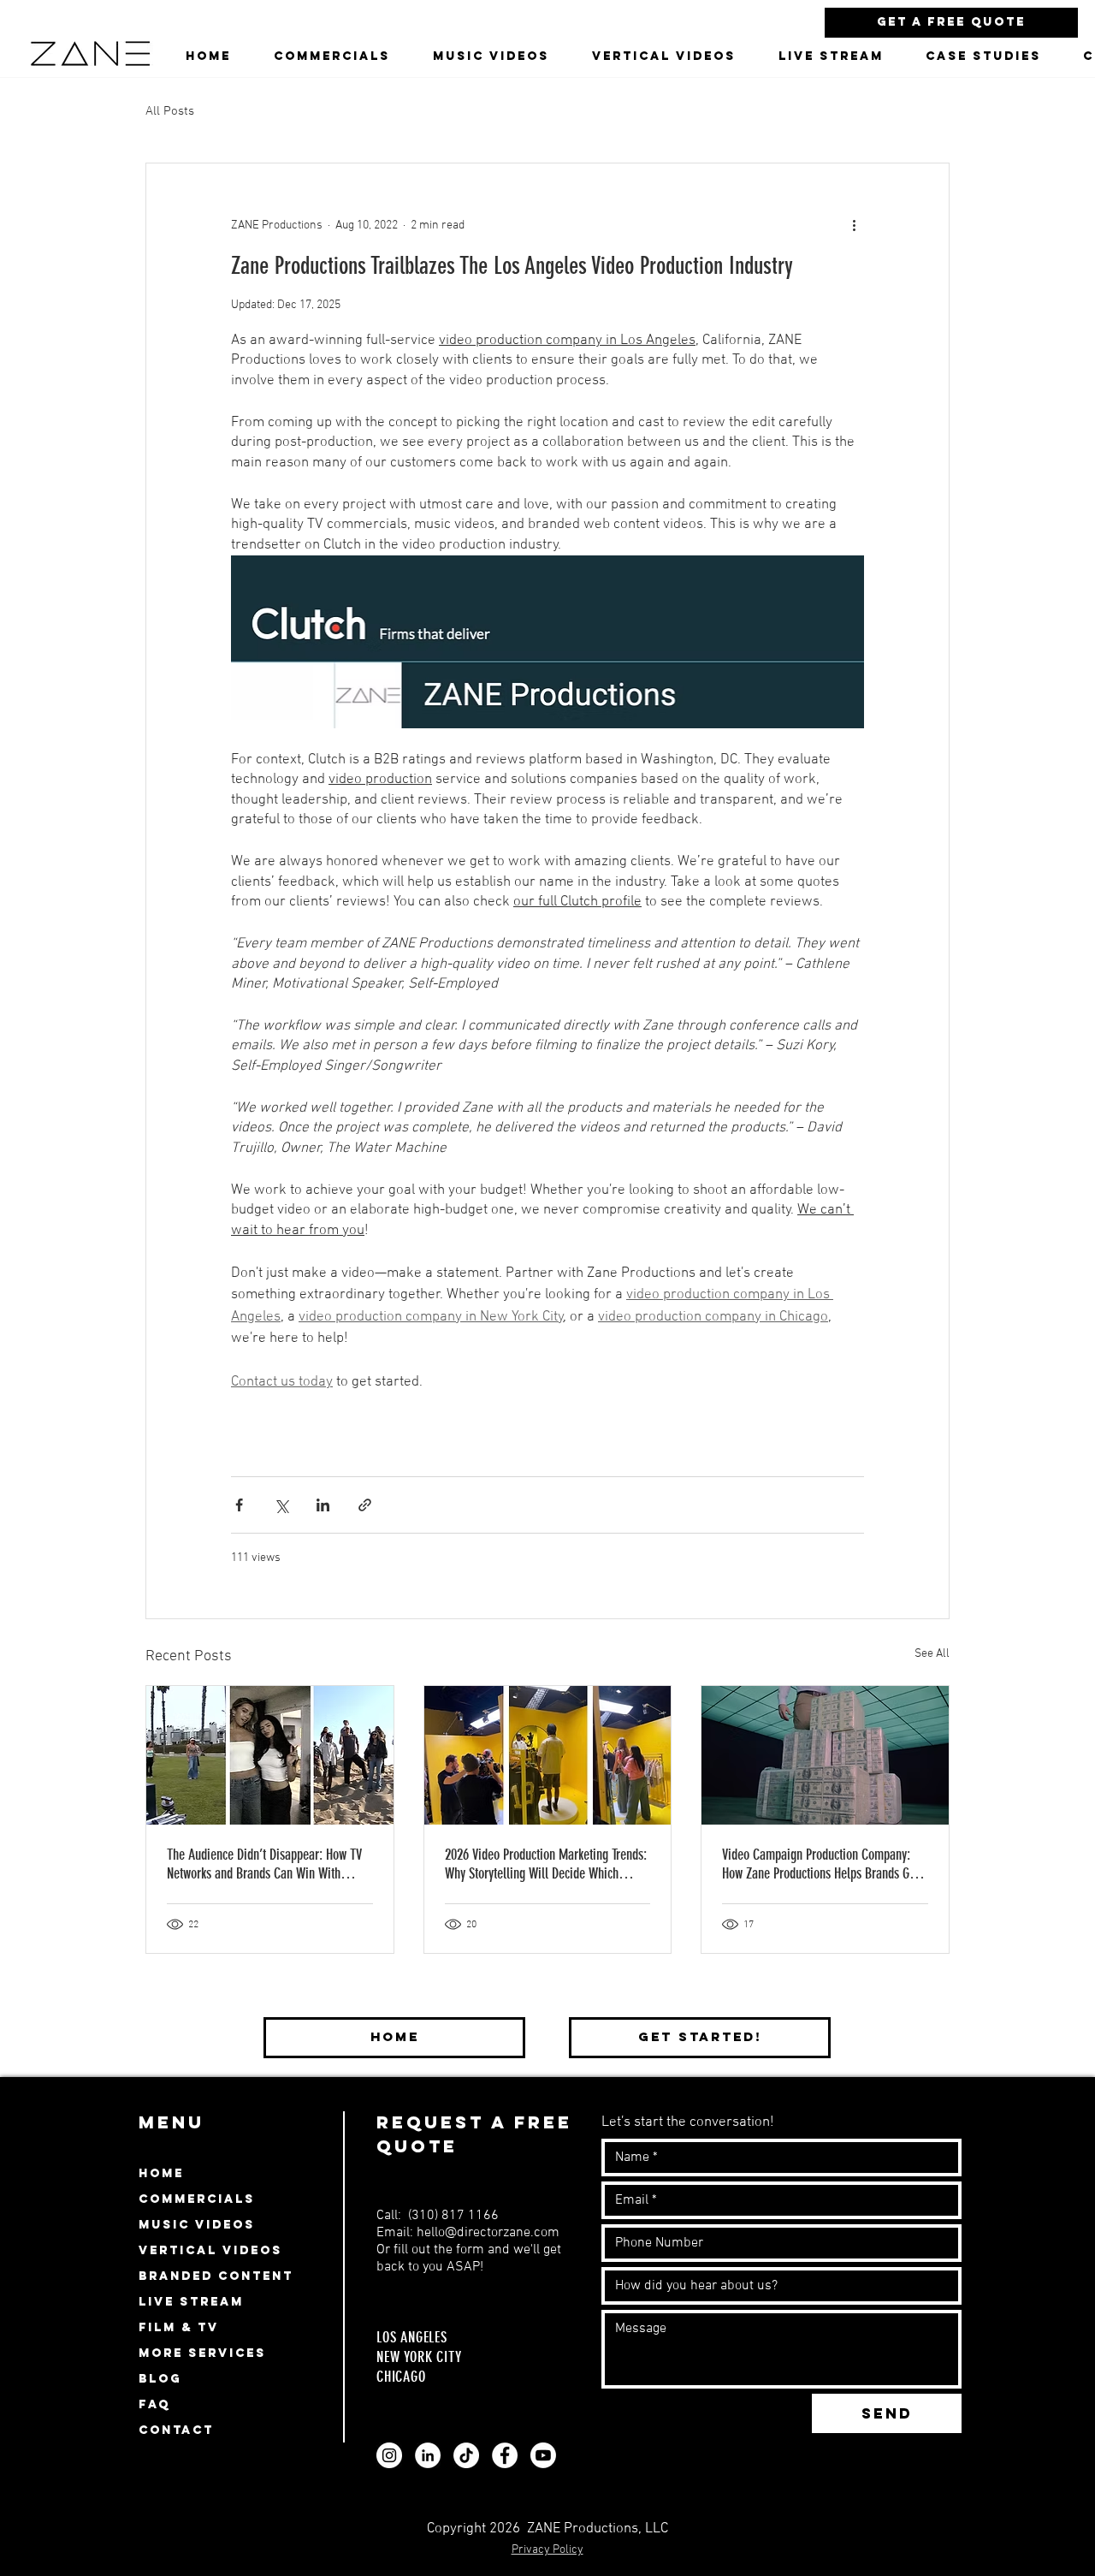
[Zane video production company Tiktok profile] (466, 2455)
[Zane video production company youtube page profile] (543, 2455)
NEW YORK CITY (419, 2357)
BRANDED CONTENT (216, 2276)
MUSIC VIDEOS (197, 2225)
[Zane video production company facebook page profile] (505, 2455)
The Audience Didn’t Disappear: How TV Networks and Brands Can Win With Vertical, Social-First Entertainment (264, 1864)
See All (932, 1654)
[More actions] (854, 225)
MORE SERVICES (202, 2353)
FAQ (154, 2404)
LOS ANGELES (414, 2337)
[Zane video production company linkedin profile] (428, 2455)
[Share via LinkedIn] (323, 1505)
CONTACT (176, 2430)
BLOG (160, 2379)
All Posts (170, 111)
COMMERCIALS (197, 2199)
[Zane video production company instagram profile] (389, 2455)
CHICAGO (401, 2377)
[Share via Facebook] (239, 1505)
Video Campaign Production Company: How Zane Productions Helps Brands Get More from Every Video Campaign (820, 1864)
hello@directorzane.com (488, 2233)
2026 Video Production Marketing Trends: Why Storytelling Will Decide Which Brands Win (546, 1864)
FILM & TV (179, 2327)
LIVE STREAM (191, 2302)
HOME (161, 2173)
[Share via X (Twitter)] (281, 1505)
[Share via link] (365, 1505)
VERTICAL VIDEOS (210, 2250)
